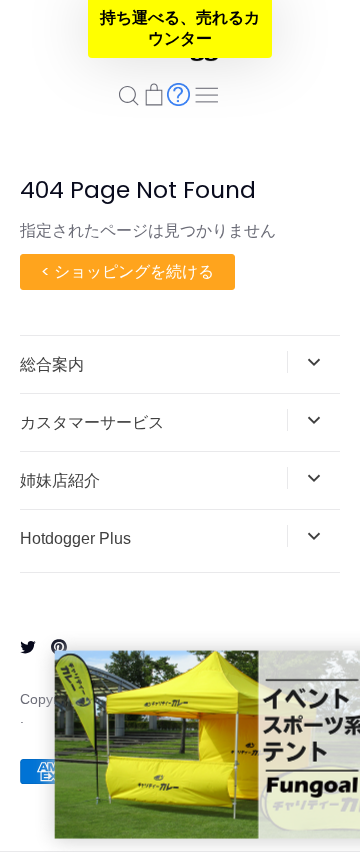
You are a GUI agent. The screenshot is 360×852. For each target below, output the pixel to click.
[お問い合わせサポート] (178, 93)
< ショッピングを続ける (127, 271)
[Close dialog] (345, 667)
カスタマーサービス (92, 422)
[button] (180, 29)
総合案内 (52, 364)
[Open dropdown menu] (313, 362)
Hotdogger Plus (75, 538)
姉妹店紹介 (60, 480)
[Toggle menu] (207, 93)
